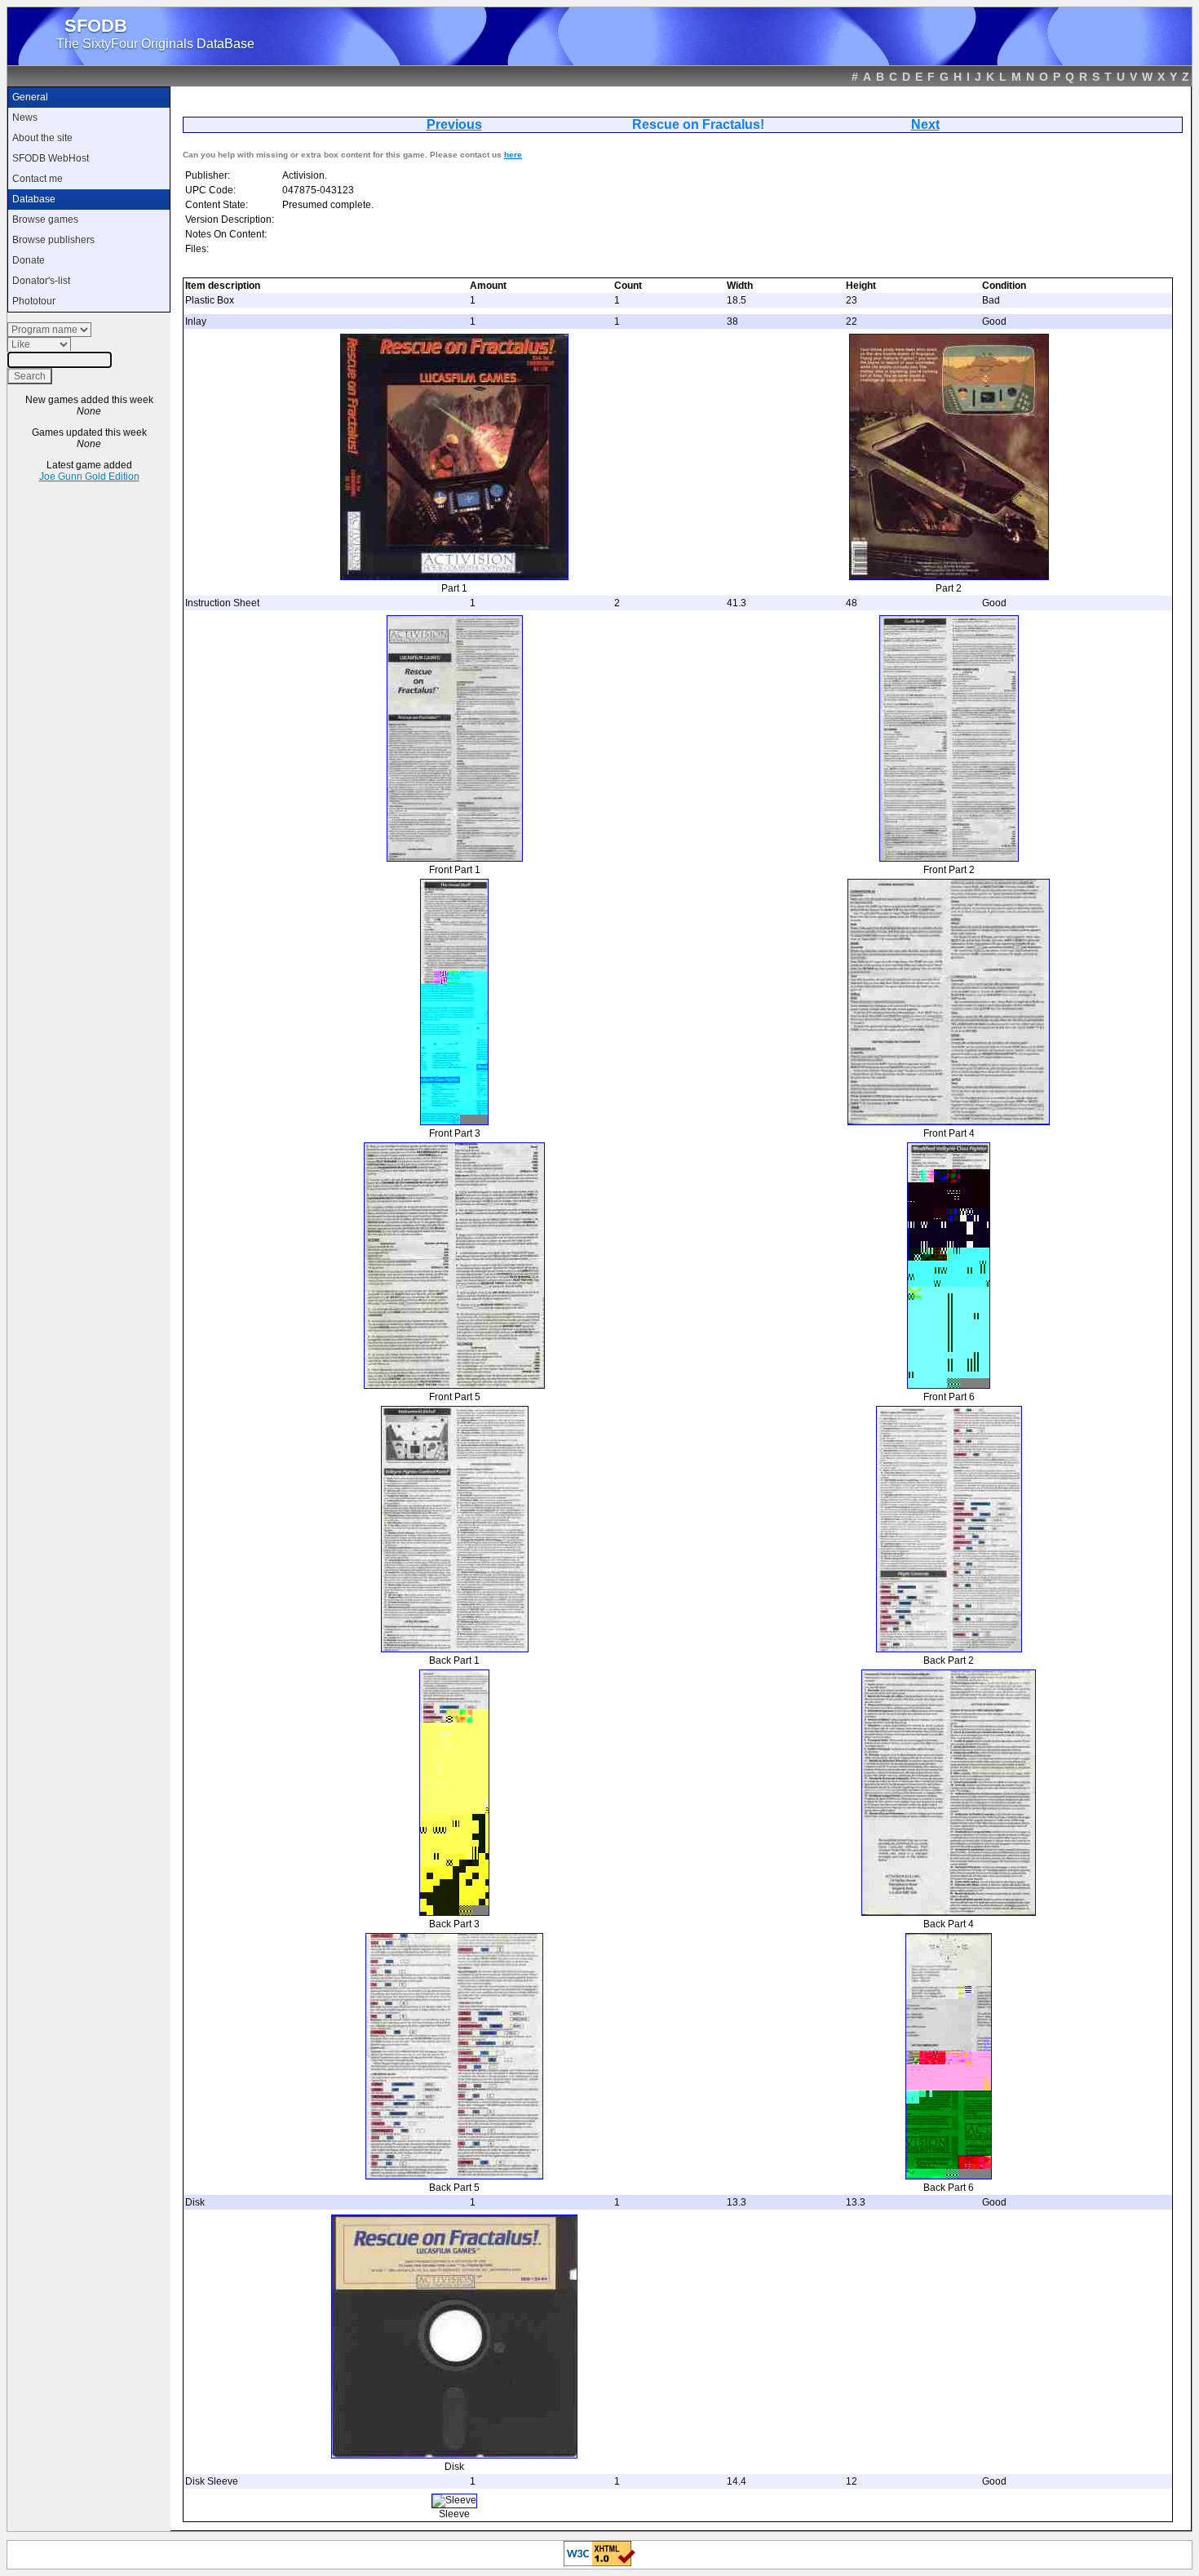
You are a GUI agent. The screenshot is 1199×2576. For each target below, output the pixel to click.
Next (925, 124)
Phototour (34, 301)
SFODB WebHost (51, 158)
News (25, 117)
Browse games (45, 219)
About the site (42, 138)
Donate (29, 260)
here (513, 155)
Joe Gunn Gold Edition (89, 477)
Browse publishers (53, 240)
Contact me (38, 179)
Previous (454, 124)
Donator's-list (41, 281)
